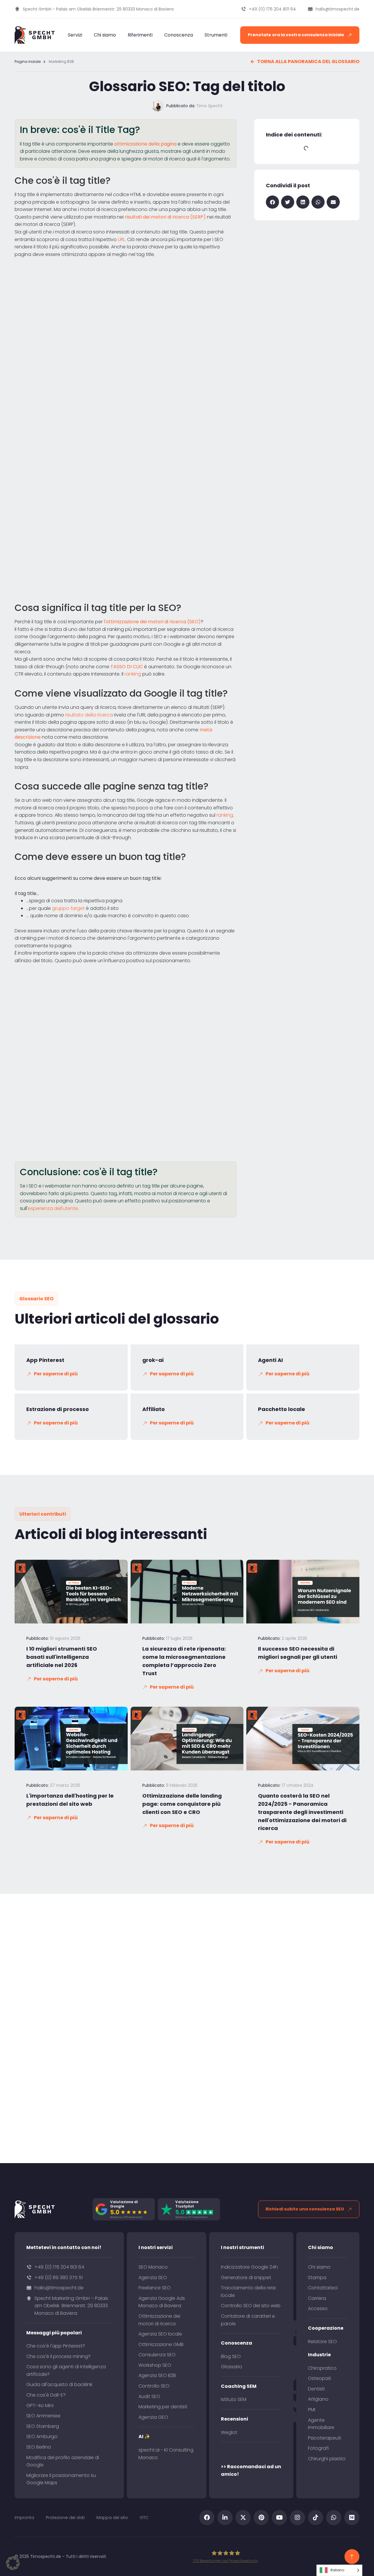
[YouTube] (279, 2518)
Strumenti (216, 35)
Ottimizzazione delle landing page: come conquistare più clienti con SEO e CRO (182, 1804)
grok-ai (153, 1360)
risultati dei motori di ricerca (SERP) (165, 217)
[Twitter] (243, 2518)
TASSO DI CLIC (127, 667)
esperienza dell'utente (53, 1208)
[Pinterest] (261, 2518)
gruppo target (68, 908)
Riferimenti (140, 35)
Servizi (75, 35)
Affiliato (154, 1409)
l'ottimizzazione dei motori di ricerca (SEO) (152, 622)
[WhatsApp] (334, 2518)
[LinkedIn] (225, 2518)
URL (121, 239)
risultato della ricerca (89, 715)
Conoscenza (179, 35)
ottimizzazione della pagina (145, 144)
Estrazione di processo (58, 1409)
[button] (272, 202)
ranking (133, 674)
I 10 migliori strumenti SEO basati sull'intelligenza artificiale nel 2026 (62, 1657)
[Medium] (352, 2518)
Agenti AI (270, 1360)
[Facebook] (207, 2518)
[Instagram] (297, 2518)
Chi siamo (105, 35)
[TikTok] (316, 2518)
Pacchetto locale (282, 1409)
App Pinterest (45, 1360)
